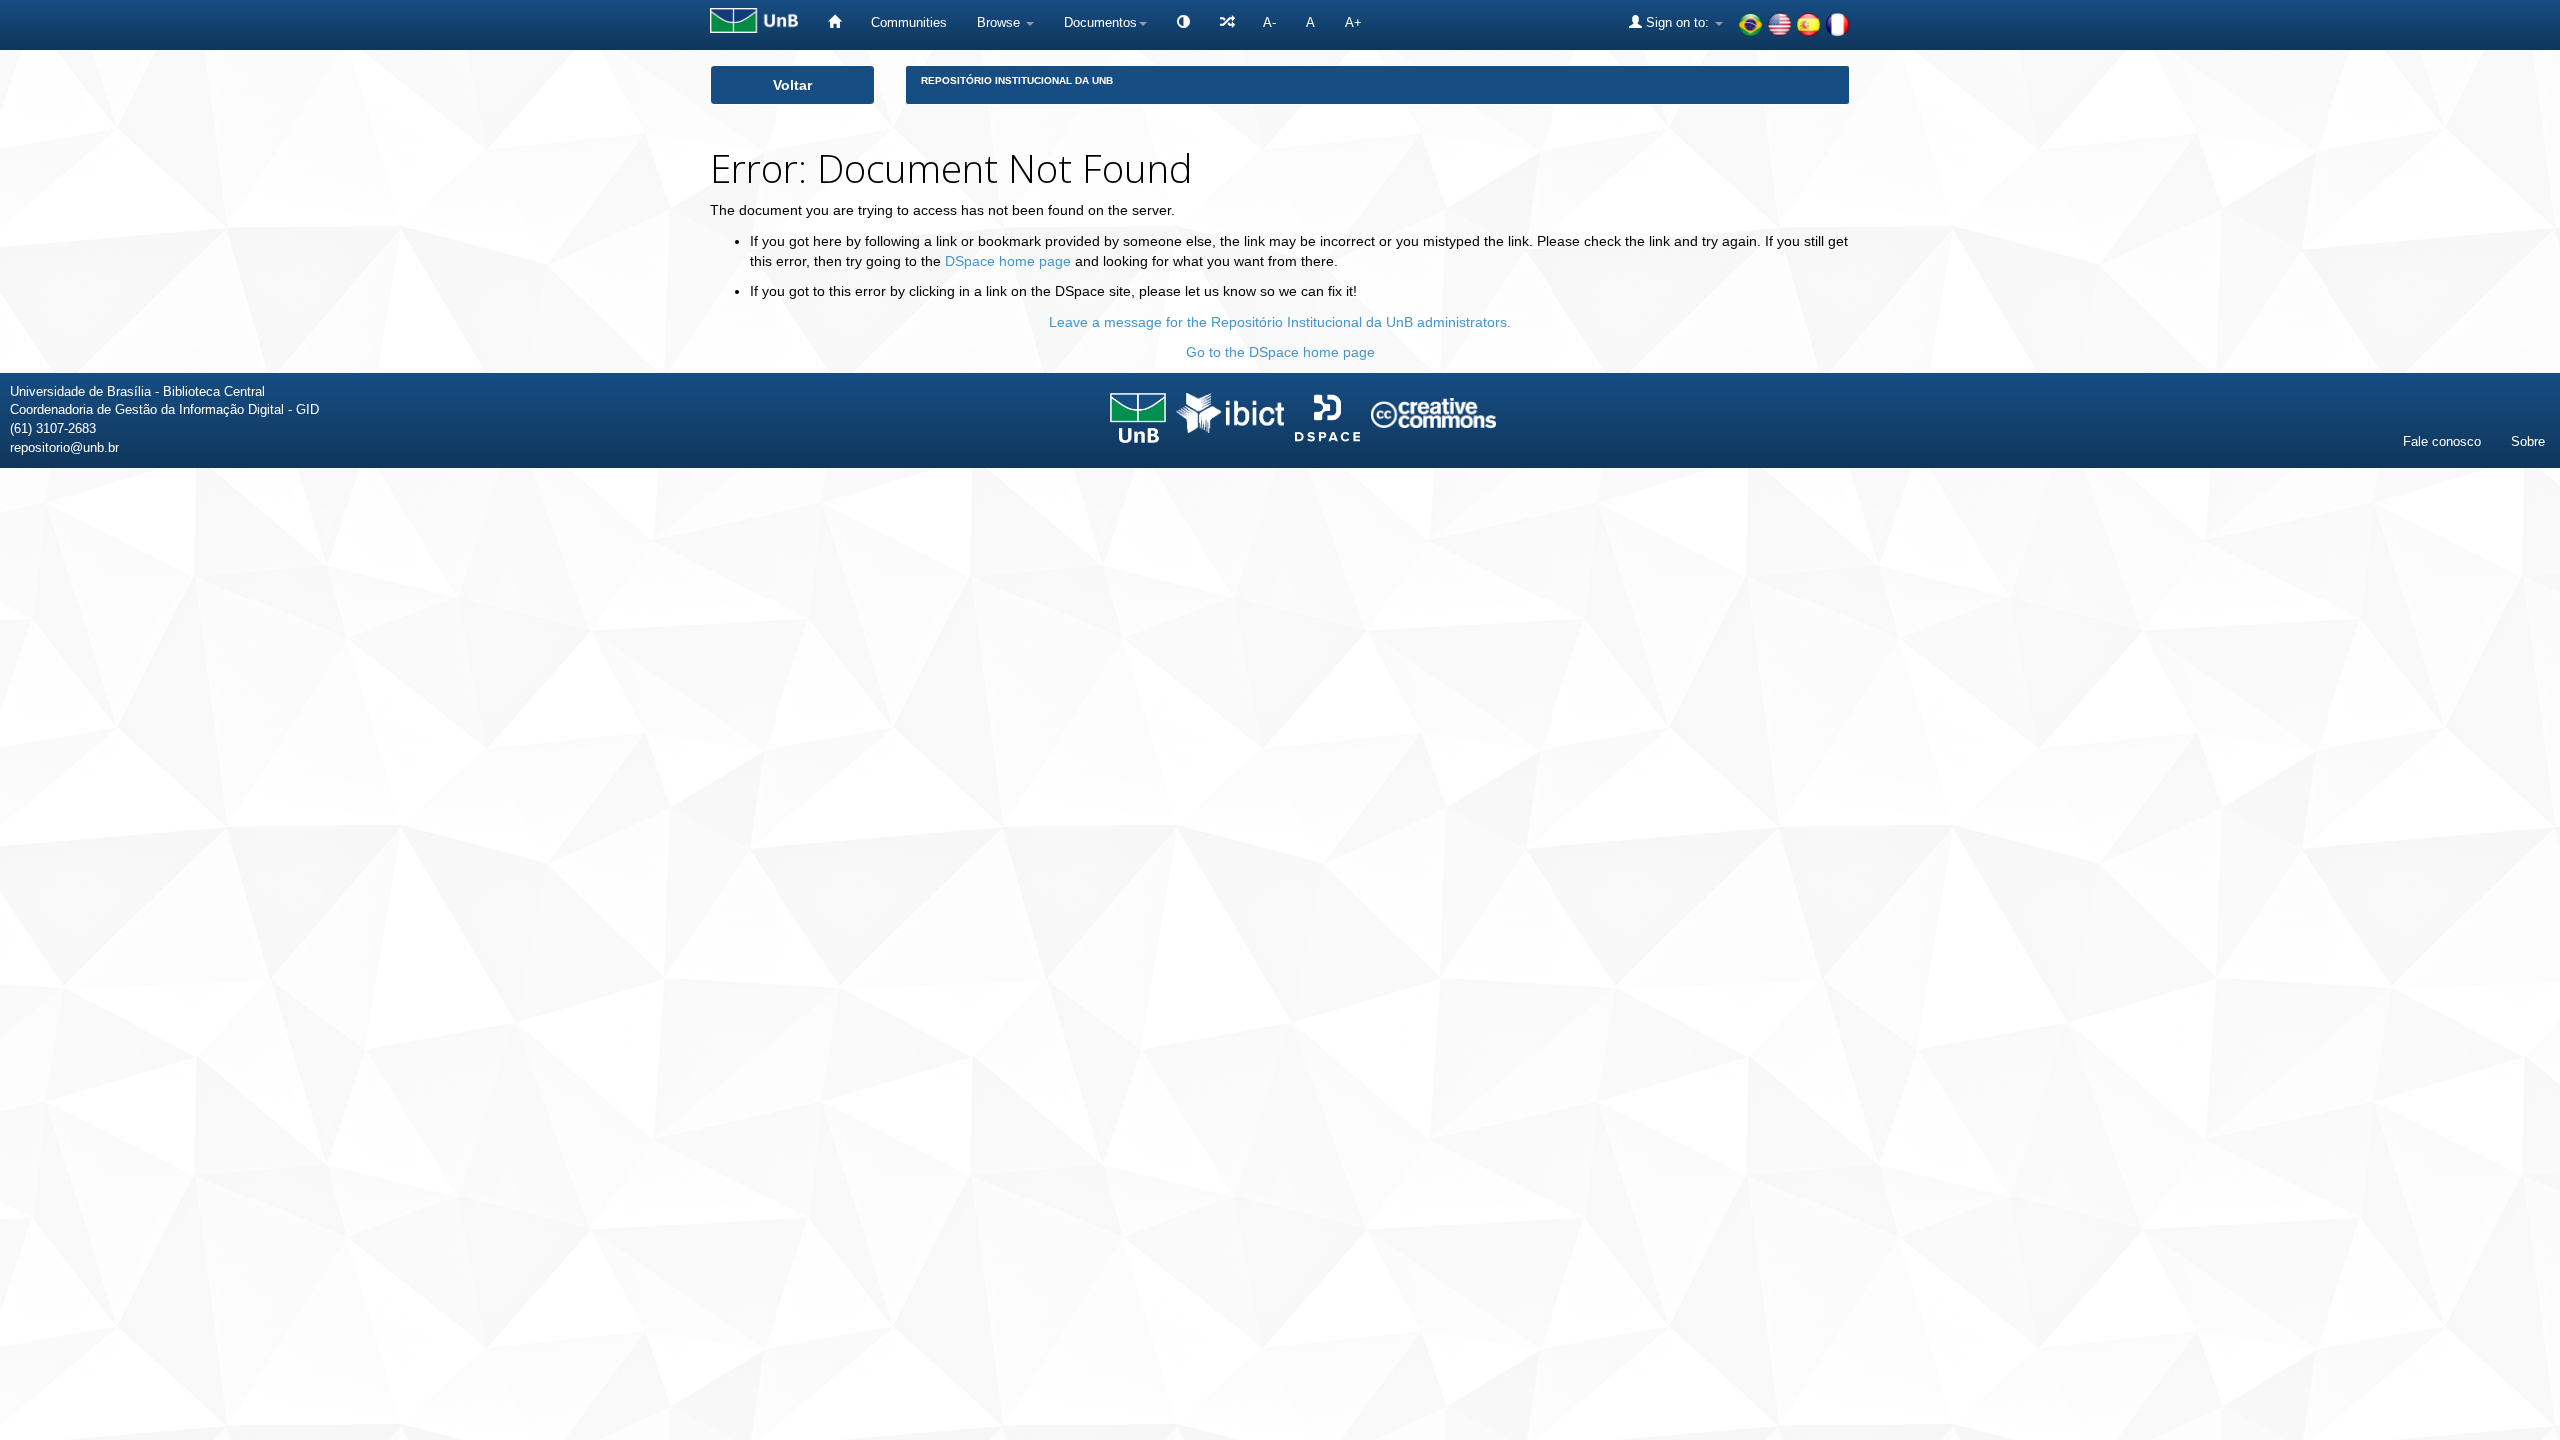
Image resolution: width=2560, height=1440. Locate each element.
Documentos (1100, 22)
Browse (1000, 22)
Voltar (792, 85)
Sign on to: (1677, 22)
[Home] (834, 22)
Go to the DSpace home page (1280, 352)
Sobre (2528, 441)
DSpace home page (1008, 261)
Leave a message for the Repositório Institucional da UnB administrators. (1280, 322)
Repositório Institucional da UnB (1017, 80)
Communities (909, 22)
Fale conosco (2442, 441)
